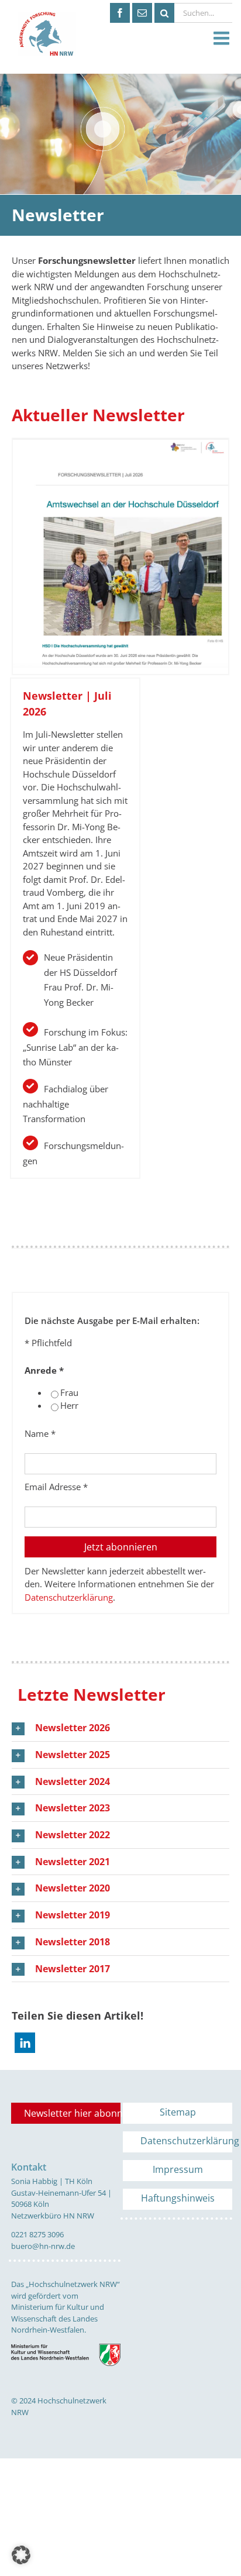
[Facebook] (120, 13)
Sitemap (178, 2112)
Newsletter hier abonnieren (72, 2113)
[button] (120, 1728)
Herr (69, 1405)
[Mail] (142, 13)
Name (40, 1433)
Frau (69, 1392)
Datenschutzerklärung (69, 1597)
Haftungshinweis (178, 2198)
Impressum (178, 2169)
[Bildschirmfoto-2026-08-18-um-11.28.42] (120, 443)
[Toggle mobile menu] (223, 39)
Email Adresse (56, 1487)
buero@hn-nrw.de (43, 2246)
